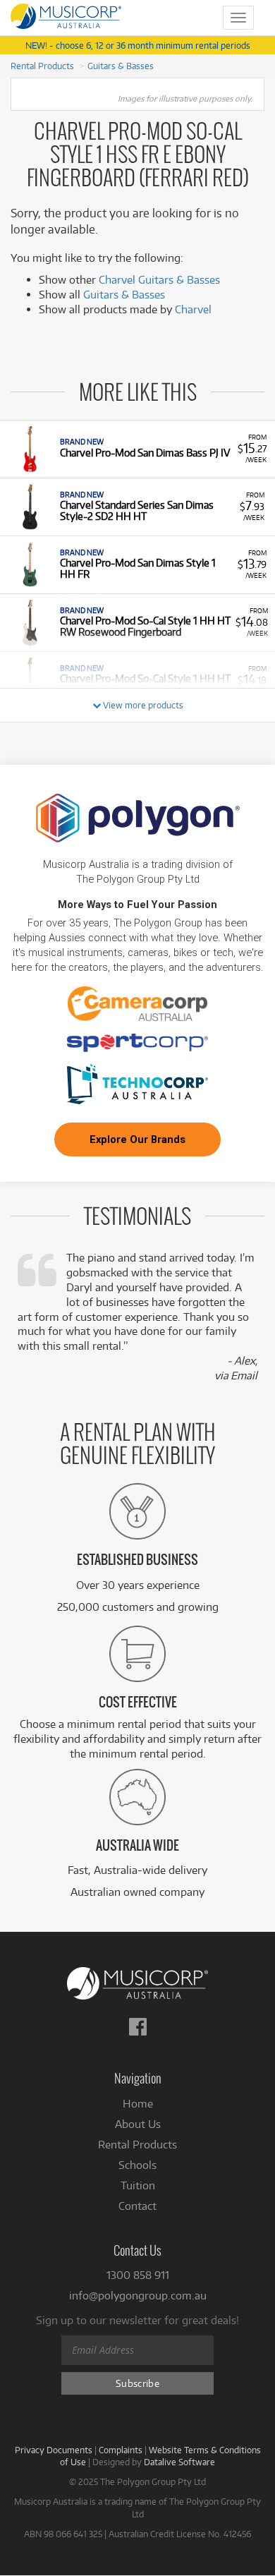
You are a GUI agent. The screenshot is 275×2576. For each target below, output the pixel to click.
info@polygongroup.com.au (138, 2296)
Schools (137, 2165)
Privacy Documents (54, 2450)
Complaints (121, 2450)
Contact (137, 2206)
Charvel (193, 309)
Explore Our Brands (137, 1139)
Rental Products (42, 66)
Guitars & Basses (121, 66)
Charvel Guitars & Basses (159, 280)
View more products (142, 705)
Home (138, 2104)
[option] (137, 449)
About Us (138, 2124)
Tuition (138, 2185)
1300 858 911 (138, 2275)
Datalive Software (179, 2462)
